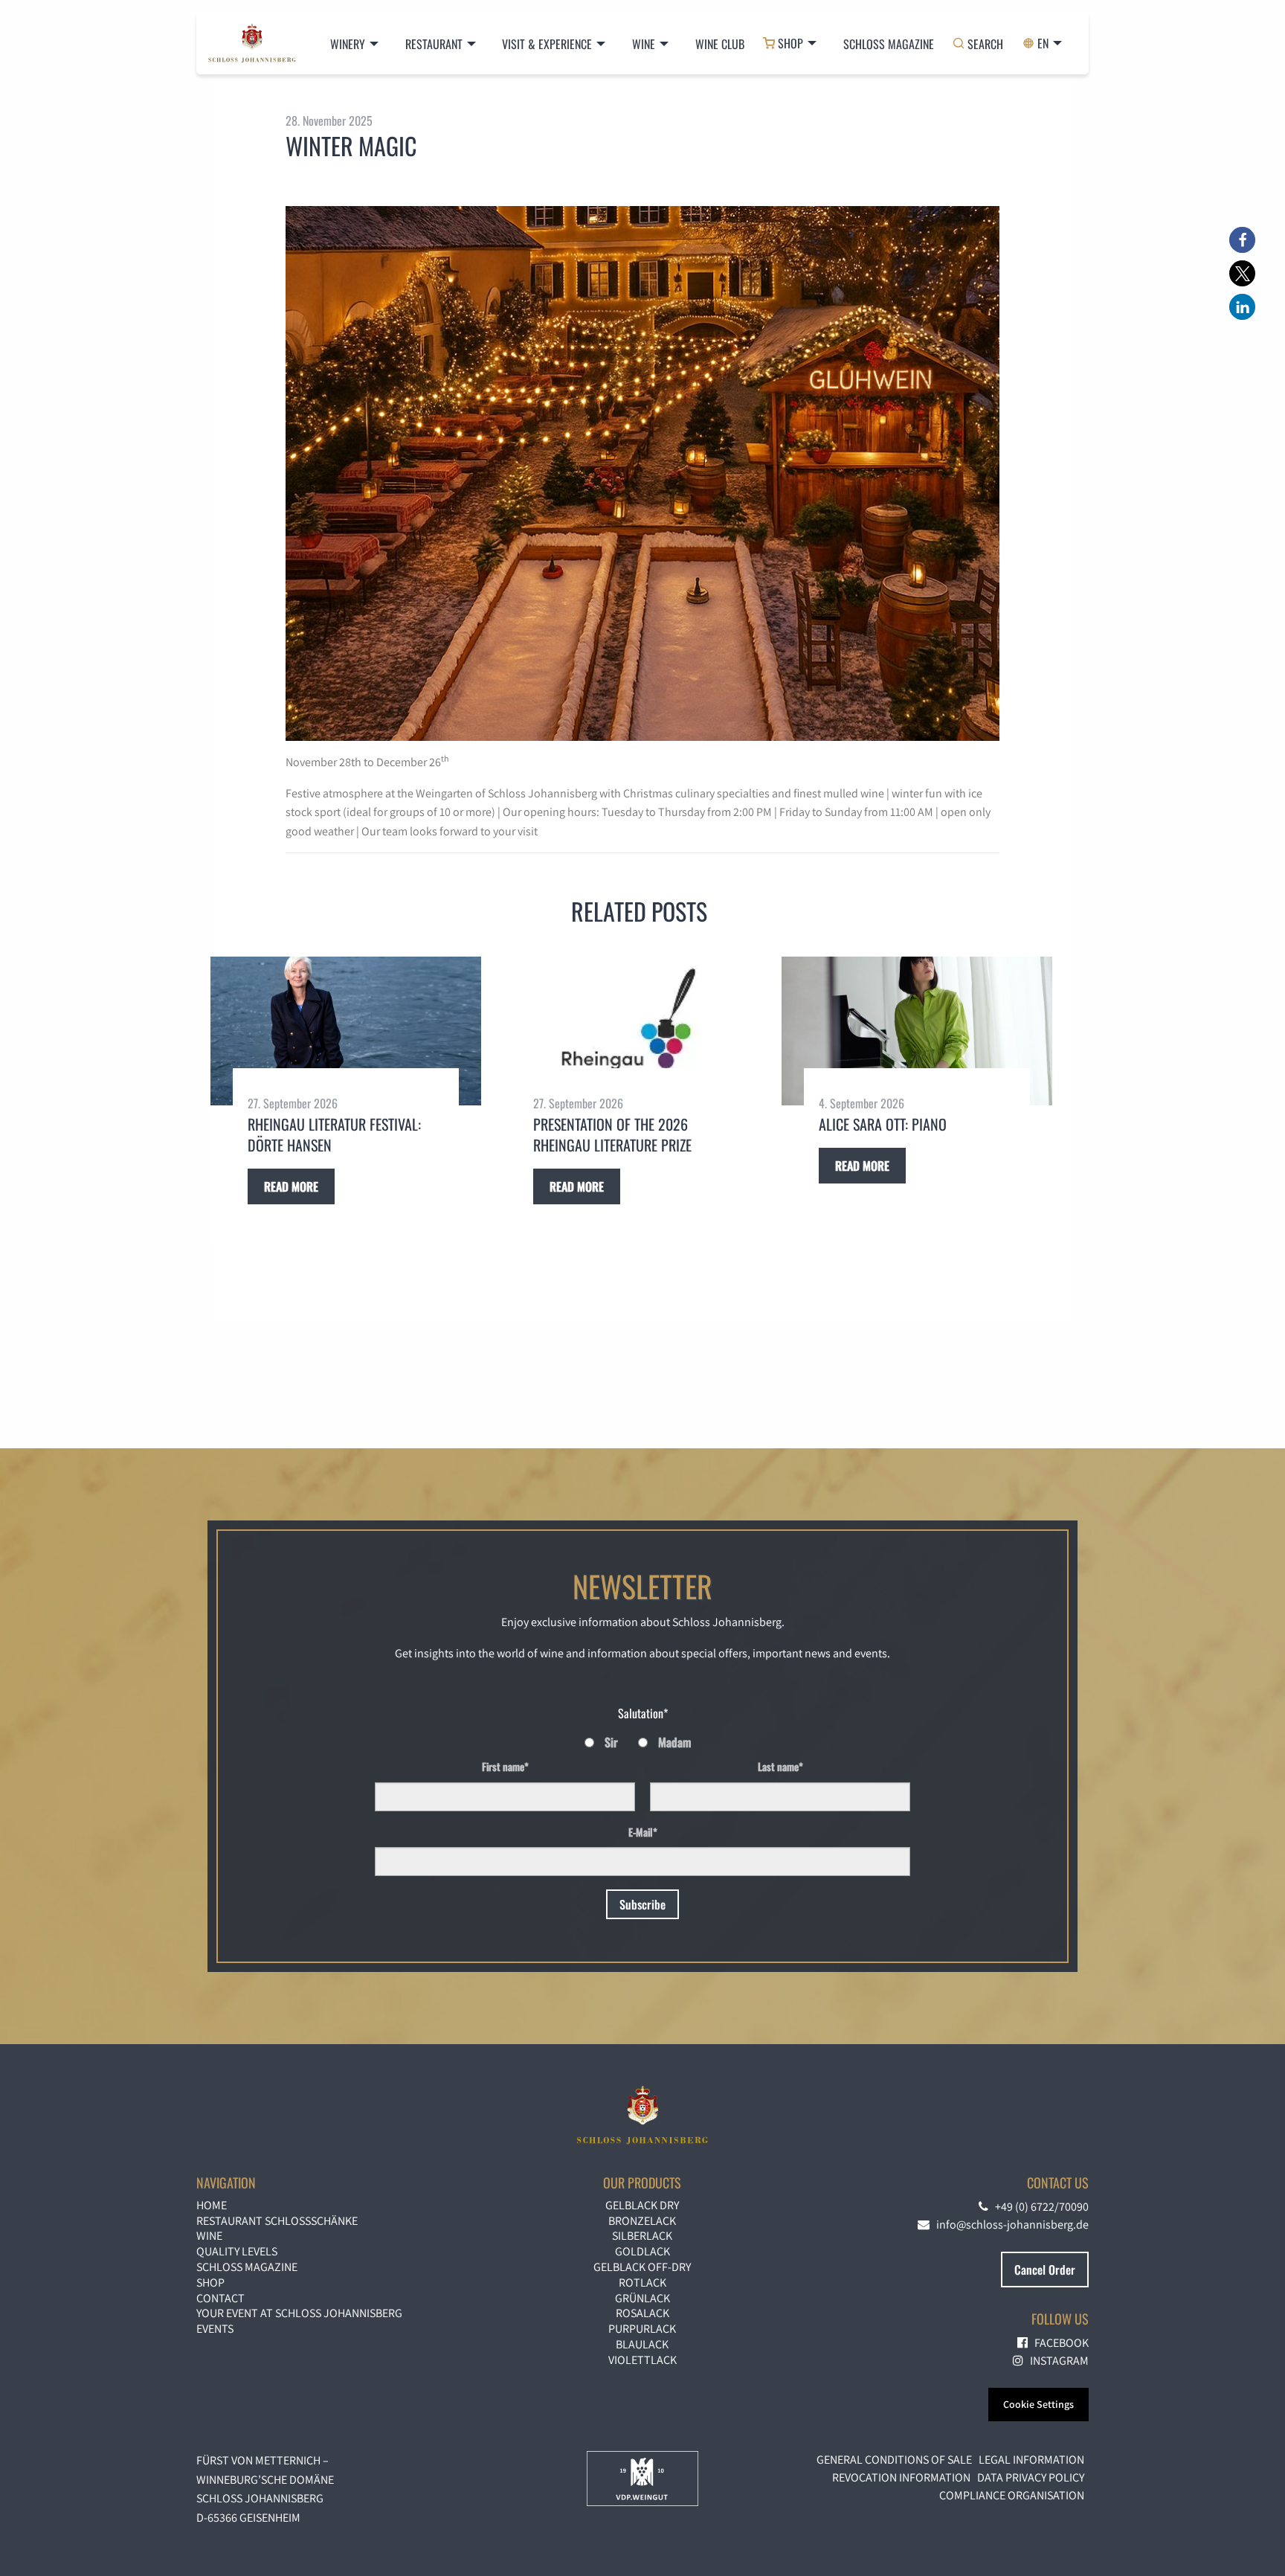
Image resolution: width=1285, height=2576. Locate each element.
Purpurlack (642, 2329)
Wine (644, 44)
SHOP (790, 43)
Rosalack (642, 2313)
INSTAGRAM (1056, 2361)
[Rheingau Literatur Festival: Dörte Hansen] (346, 1031)
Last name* (780, 1766)
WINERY (348, 44)
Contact (220, 2298)
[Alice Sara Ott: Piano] (917, 1031)
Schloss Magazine (889, 44)
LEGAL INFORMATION (1031, 2460)
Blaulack (642, 2344)
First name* (505, 1766)
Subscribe (642, 1904)
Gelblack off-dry (642, 2267)
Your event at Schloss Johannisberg (299, 2313)
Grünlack (642, 2298)
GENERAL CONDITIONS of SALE (894, 2460)
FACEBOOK (1058, 2343)
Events (215, 2329)
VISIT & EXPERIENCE (547, 44)
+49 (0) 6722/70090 (1038, 2207)
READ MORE (291, 1186)
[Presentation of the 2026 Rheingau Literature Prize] (631, 1031)
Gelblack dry (642, 2205)
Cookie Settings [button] (1038, 2404)
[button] (1242, 240)
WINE (209, 2236)
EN (1043, 43)
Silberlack (642, 2236)
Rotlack (642, 2283)
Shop (210, 2283)
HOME (212, 2205)
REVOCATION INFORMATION (901, 2477)
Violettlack (642, 2360)
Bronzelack (642, 2221)
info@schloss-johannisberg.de (1009, 2225)
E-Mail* (643, 1832)
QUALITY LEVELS (237, 2251)
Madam (674, 1742)
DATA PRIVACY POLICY (1031, 2477)
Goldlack (642, 2251)
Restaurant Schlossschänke (277, 2221)
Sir (611, 1742)
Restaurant (434, 44)
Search (985, 44)
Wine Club (720, 44)
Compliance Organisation (1012, 2495)
